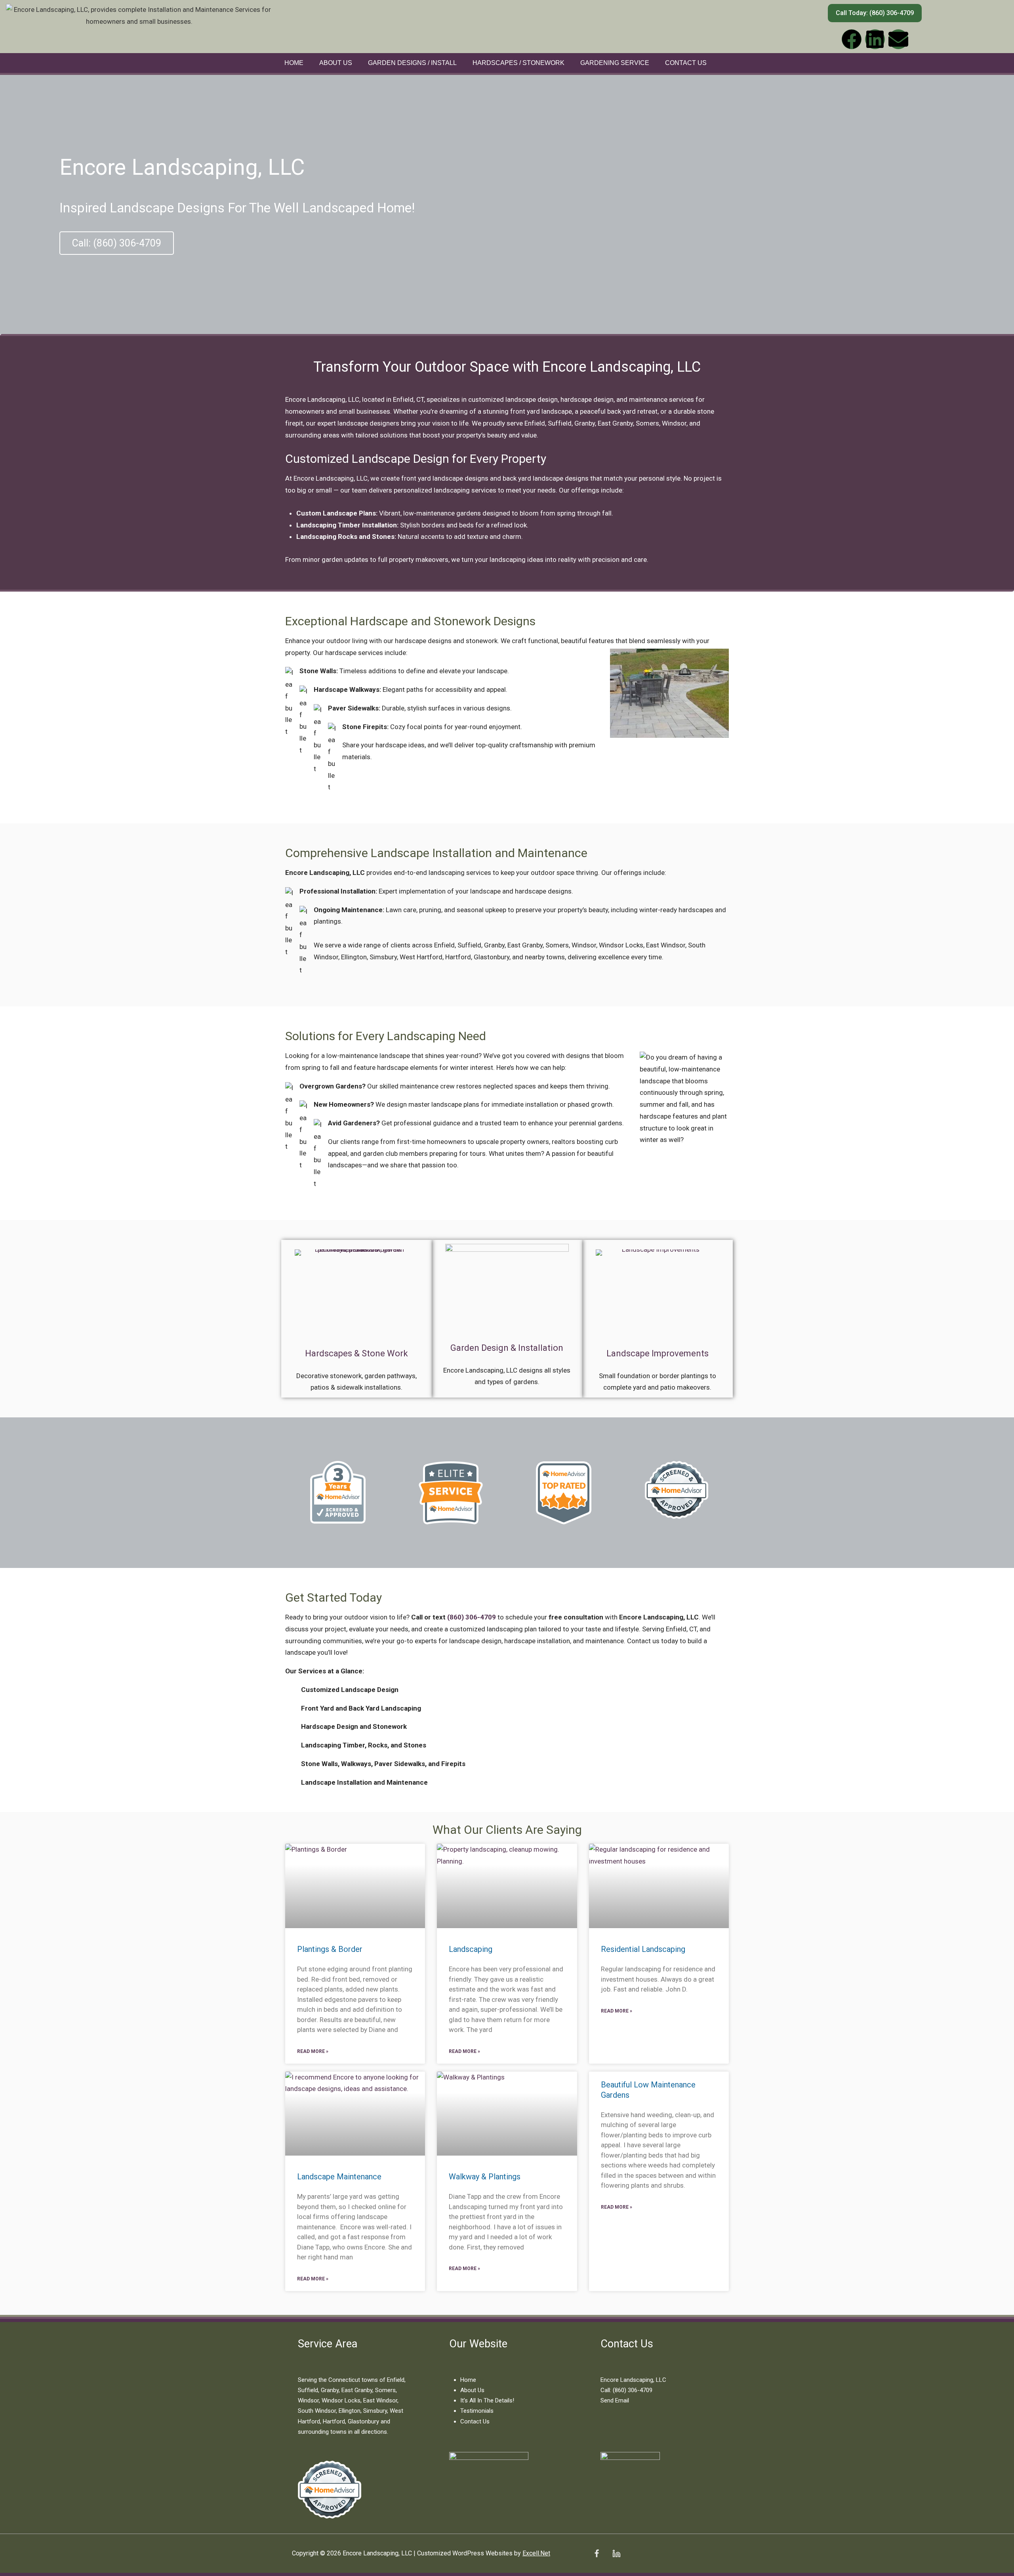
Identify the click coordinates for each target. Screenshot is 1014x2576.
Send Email (615, 2400)
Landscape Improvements (658, 1353)
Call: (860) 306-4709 (626, 2390)
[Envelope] (898, 39)
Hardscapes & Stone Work (356, 1353)
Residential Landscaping (643, 1949)
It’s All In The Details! (487, 2400)
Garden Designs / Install (412, 63)
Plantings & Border (330, 1949)
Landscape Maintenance (339, 2177)
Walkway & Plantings (485, 2177)
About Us (336, 63)
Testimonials (477, 2411)
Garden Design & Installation (507, 1348)
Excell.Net (536, 2553)
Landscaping (471, 1949)
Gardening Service (615, 63)
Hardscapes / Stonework (518, 63)
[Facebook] (852, 39)
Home (294, 63)
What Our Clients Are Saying (507, 1830)
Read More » (313, 2051)
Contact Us (686, 63)
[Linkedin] (875, 39)
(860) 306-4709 (472, 1617)
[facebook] (597, 2553)
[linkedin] (617, 2553)
